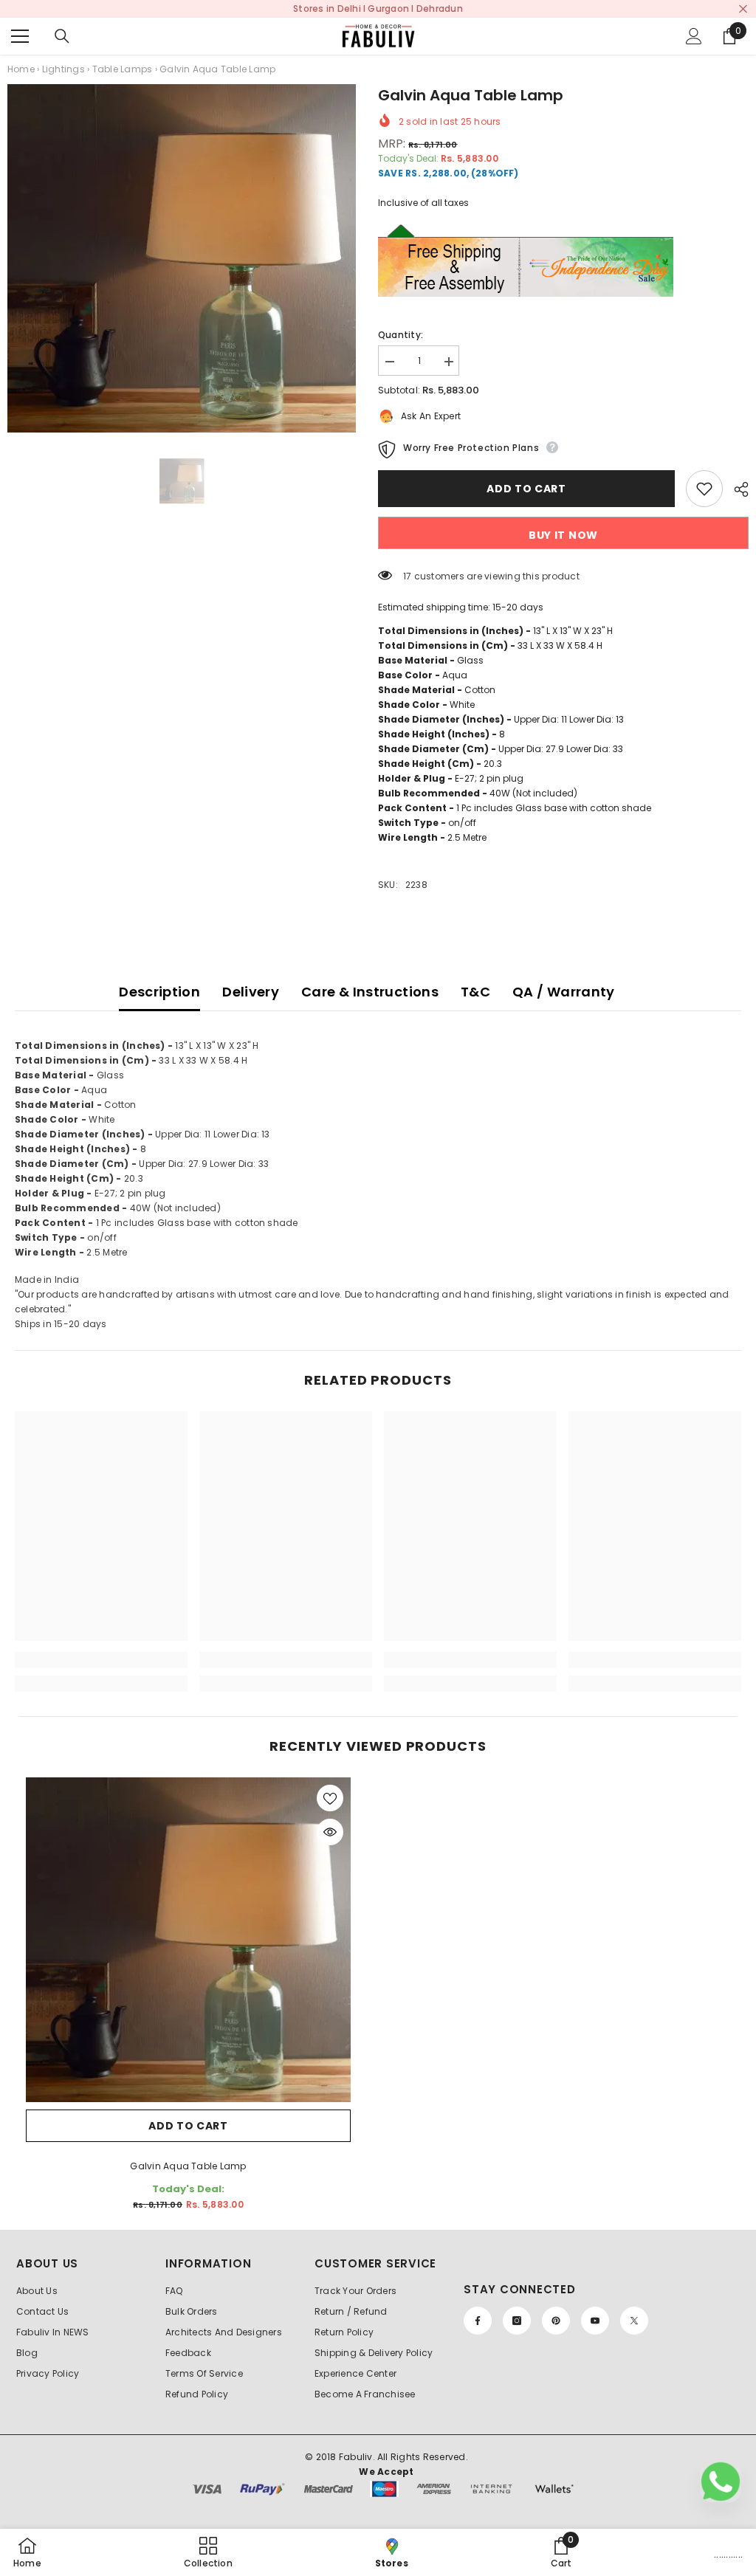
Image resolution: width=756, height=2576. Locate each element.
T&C (475, 992)
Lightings (63, 69)
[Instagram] (517, 2321)
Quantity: (401, 335)
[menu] (20, 36)
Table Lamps (123, 69)
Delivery (251, 992)
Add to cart (526, 489)
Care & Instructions (370, 992)
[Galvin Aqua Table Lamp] (188, 1940)
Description (159, 992)
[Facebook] (478, 2321)
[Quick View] (330, 1832)
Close (743, 9)
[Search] (62, 36)
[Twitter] (634, 2321)
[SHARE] (736, 489)
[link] (101, 1660)
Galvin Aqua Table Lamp (188, 2166)
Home (21, 69)
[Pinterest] (556, 2321)
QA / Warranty (564, 992)
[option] (182, 258)
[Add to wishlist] (704, 489)
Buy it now (563, 535)
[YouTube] (595, 2321)
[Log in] (694, 36)
